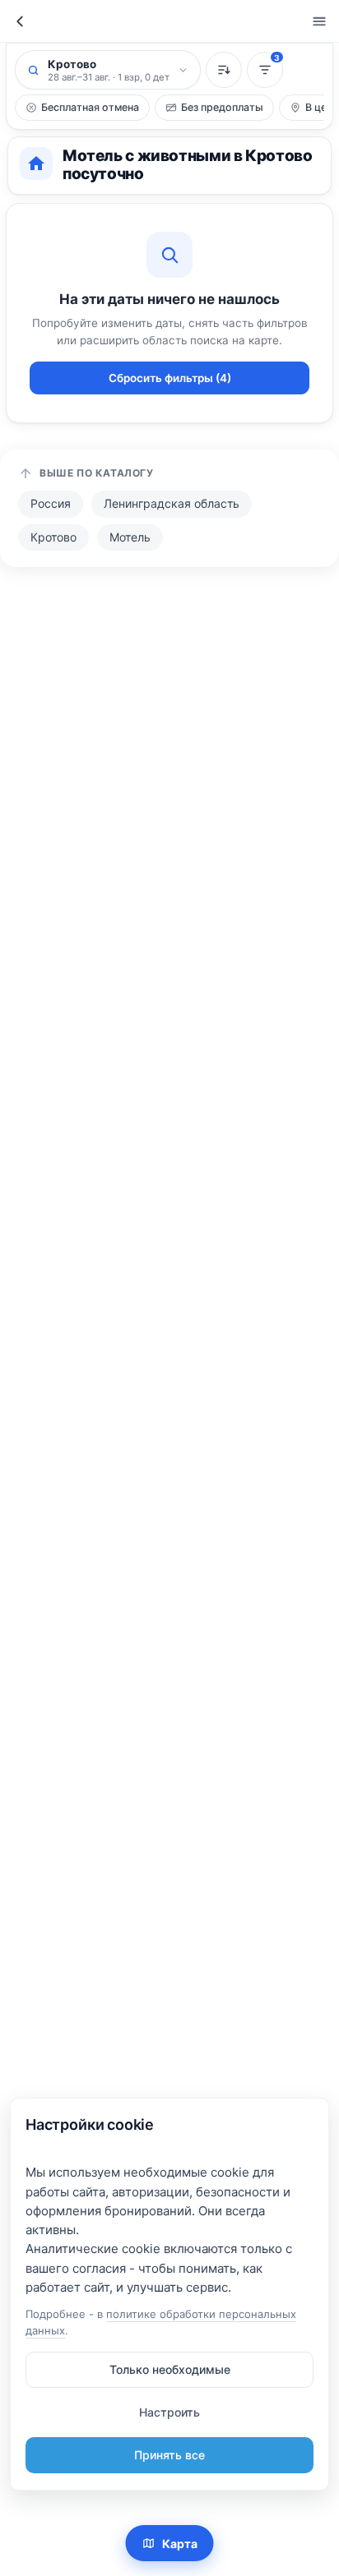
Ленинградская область (172, 503)
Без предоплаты (222, 107)
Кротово (53, 537)
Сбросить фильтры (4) (170, 378)
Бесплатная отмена (90, 107)
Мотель (130, 537)
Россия (51, 503)
